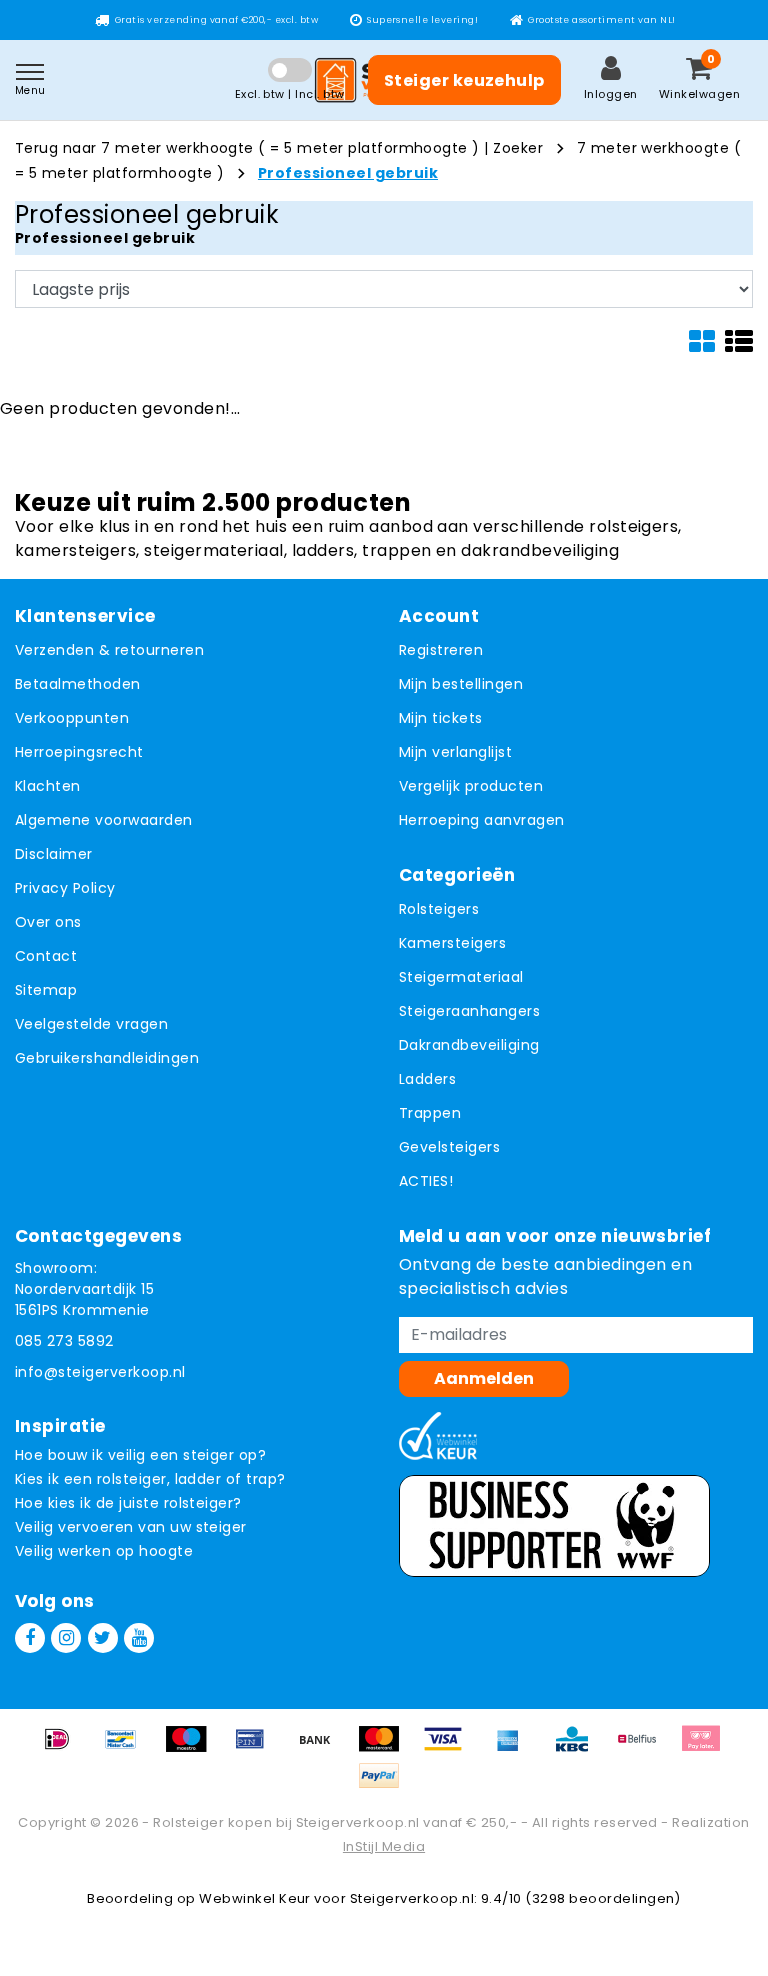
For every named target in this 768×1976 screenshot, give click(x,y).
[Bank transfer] (322, 1748)
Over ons (48, 922)
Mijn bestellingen (461, 684)
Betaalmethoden (78, 684)
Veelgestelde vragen (91, 1024)
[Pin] (257, 1748)
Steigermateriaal (461, 977)
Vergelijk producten (471, 786)
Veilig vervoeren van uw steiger (131, 1527)
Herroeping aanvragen (482, 820)
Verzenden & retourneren (109, 650)
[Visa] (450, 1748)
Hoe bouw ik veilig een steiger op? (140, 1455)
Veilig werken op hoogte (104, 1551)
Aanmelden (484, 1378)
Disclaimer (54, 854)
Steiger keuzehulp (464, 80)
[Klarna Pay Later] (706, 1748)
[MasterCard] (386, 1748)
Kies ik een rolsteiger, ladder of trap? (150, 1479)
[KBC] (579, 1748)
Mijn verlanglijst (455, 752)
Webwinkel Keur (255, 1898)
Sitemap (46, 990)
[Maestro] (193, 1748)
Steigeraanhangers (469, 1011)
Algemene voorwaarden (104, 820)
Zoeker (518, 148)
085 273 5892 (64, 1341)
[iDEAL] (64, 1748)
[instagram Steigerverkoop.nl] (66, 1638)
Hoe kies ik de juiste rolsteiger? (128, 1503)
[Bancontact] (128, 1748)
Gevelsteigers (449, 1147)
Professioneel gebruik (348, 173)
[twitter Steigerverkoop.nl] (103, 1638)
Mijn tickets (441, 718)
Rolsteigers (439, 909)
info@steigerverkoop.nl (100, 1372)
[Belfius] (644, 1748)
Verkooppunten (72, 718)
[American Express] (515, 1748)
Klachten (48, 786)
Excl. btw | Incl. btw (290, 94)
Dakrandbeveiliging (469, 1045)
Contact (46, 956)
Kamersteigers (452, 943)
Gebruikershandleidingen (107, 1058)
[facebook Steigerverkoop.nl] (30, 1638)
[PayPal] (384, 1785)
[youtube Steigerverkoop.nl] (139, 1638)
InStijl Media (384, 1846)
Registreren (441, 650)
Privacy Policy (65, 888)
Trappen (430, 1113)
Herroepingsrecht (79, 752)
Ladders (427, 1079)
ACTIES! (426, 1181)
